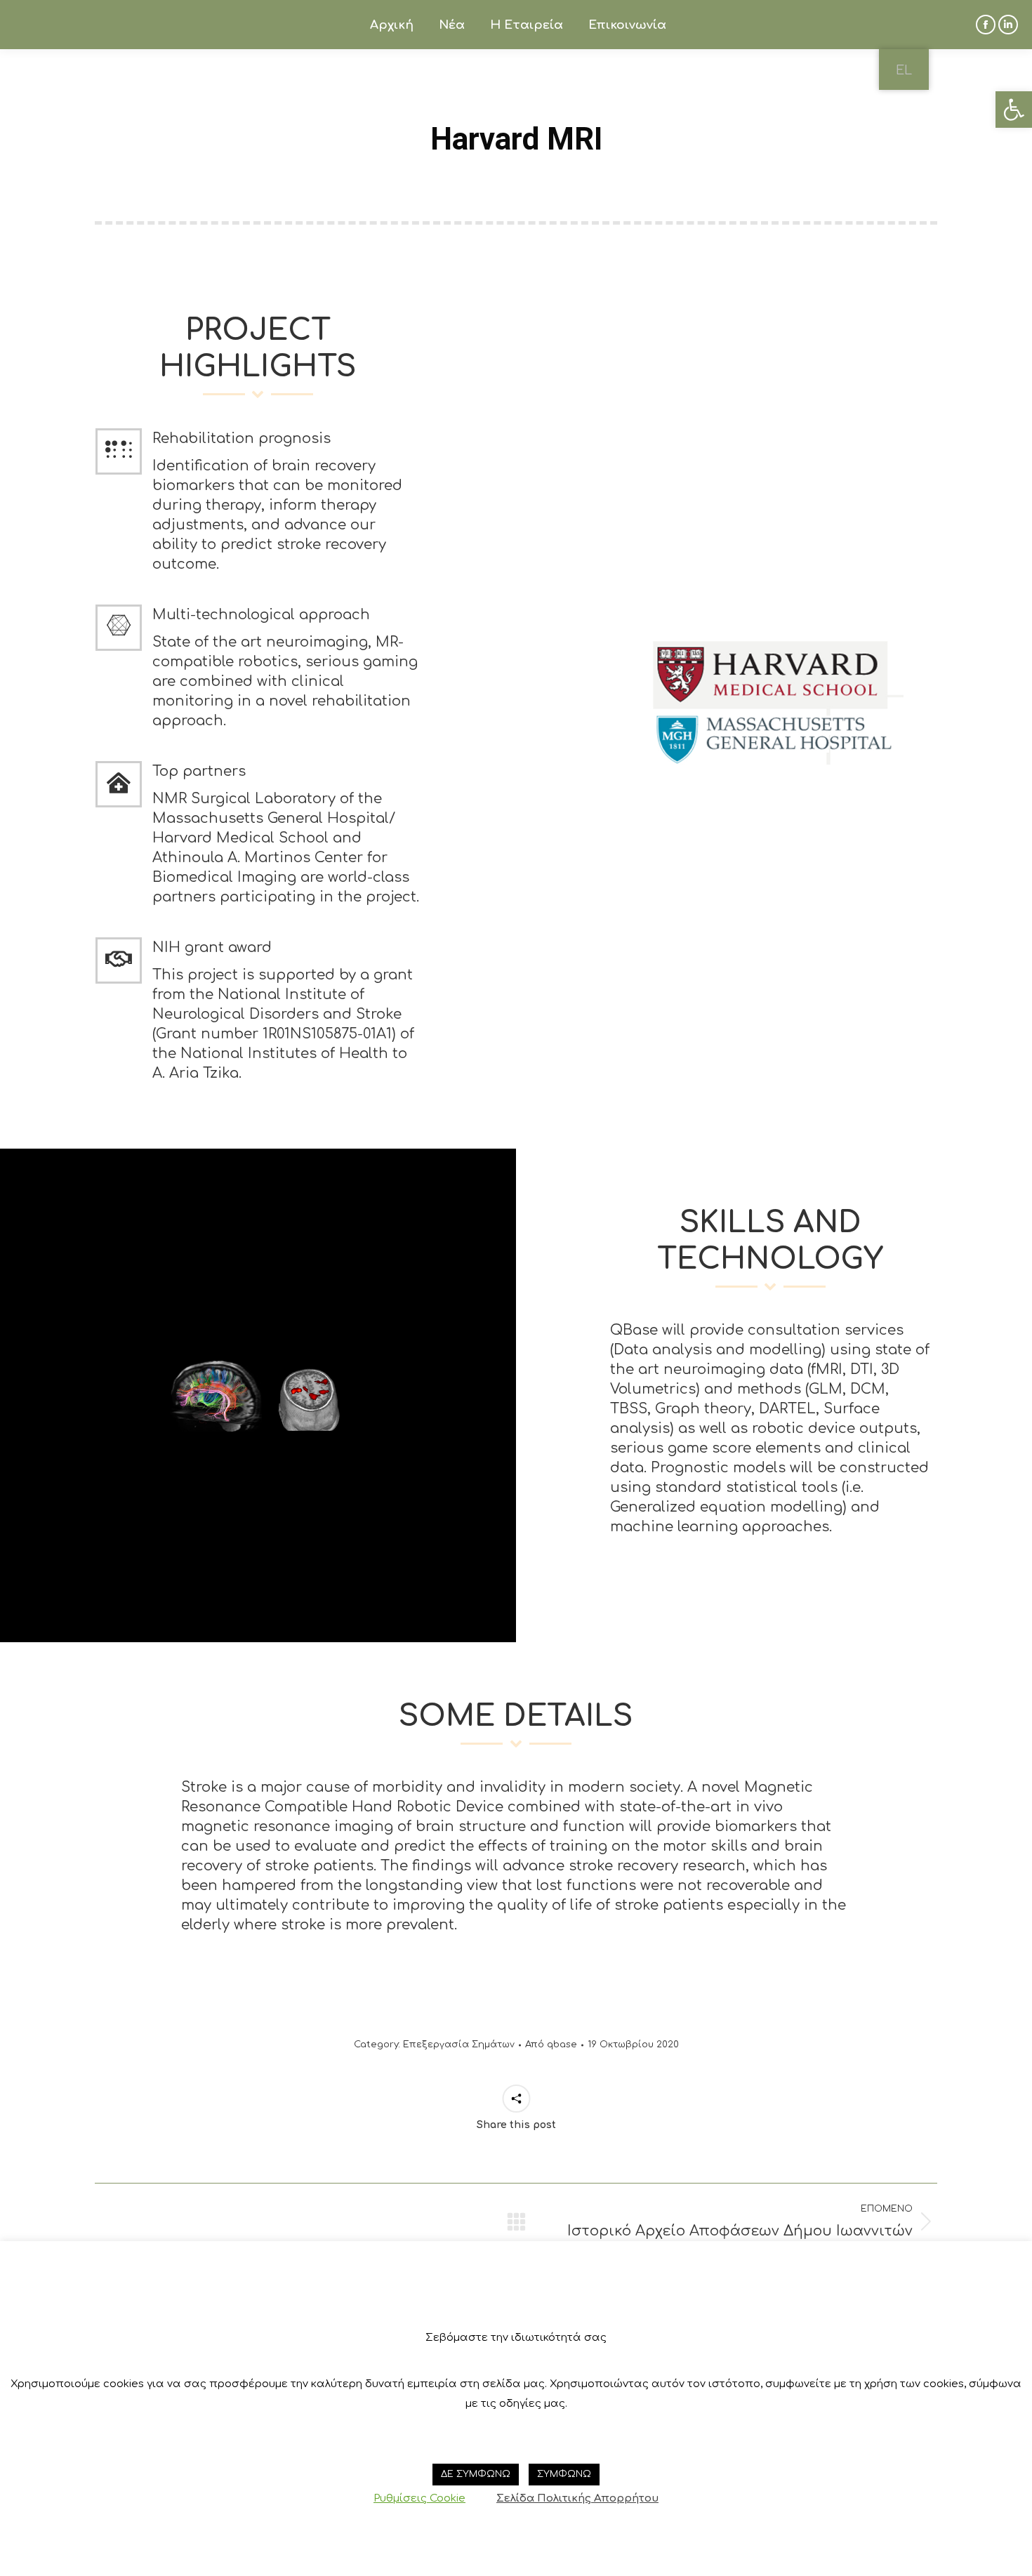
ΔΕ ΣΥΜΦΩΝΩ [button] (476, 2474)
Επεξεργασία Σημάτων (459, 2045)
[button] (1014, 110)
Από (551, 2045)
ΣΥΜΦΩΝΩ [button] (564, 2474)
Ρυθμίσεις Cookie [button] (419, 2498)
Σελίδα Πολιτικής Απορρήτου (577, 2498)
